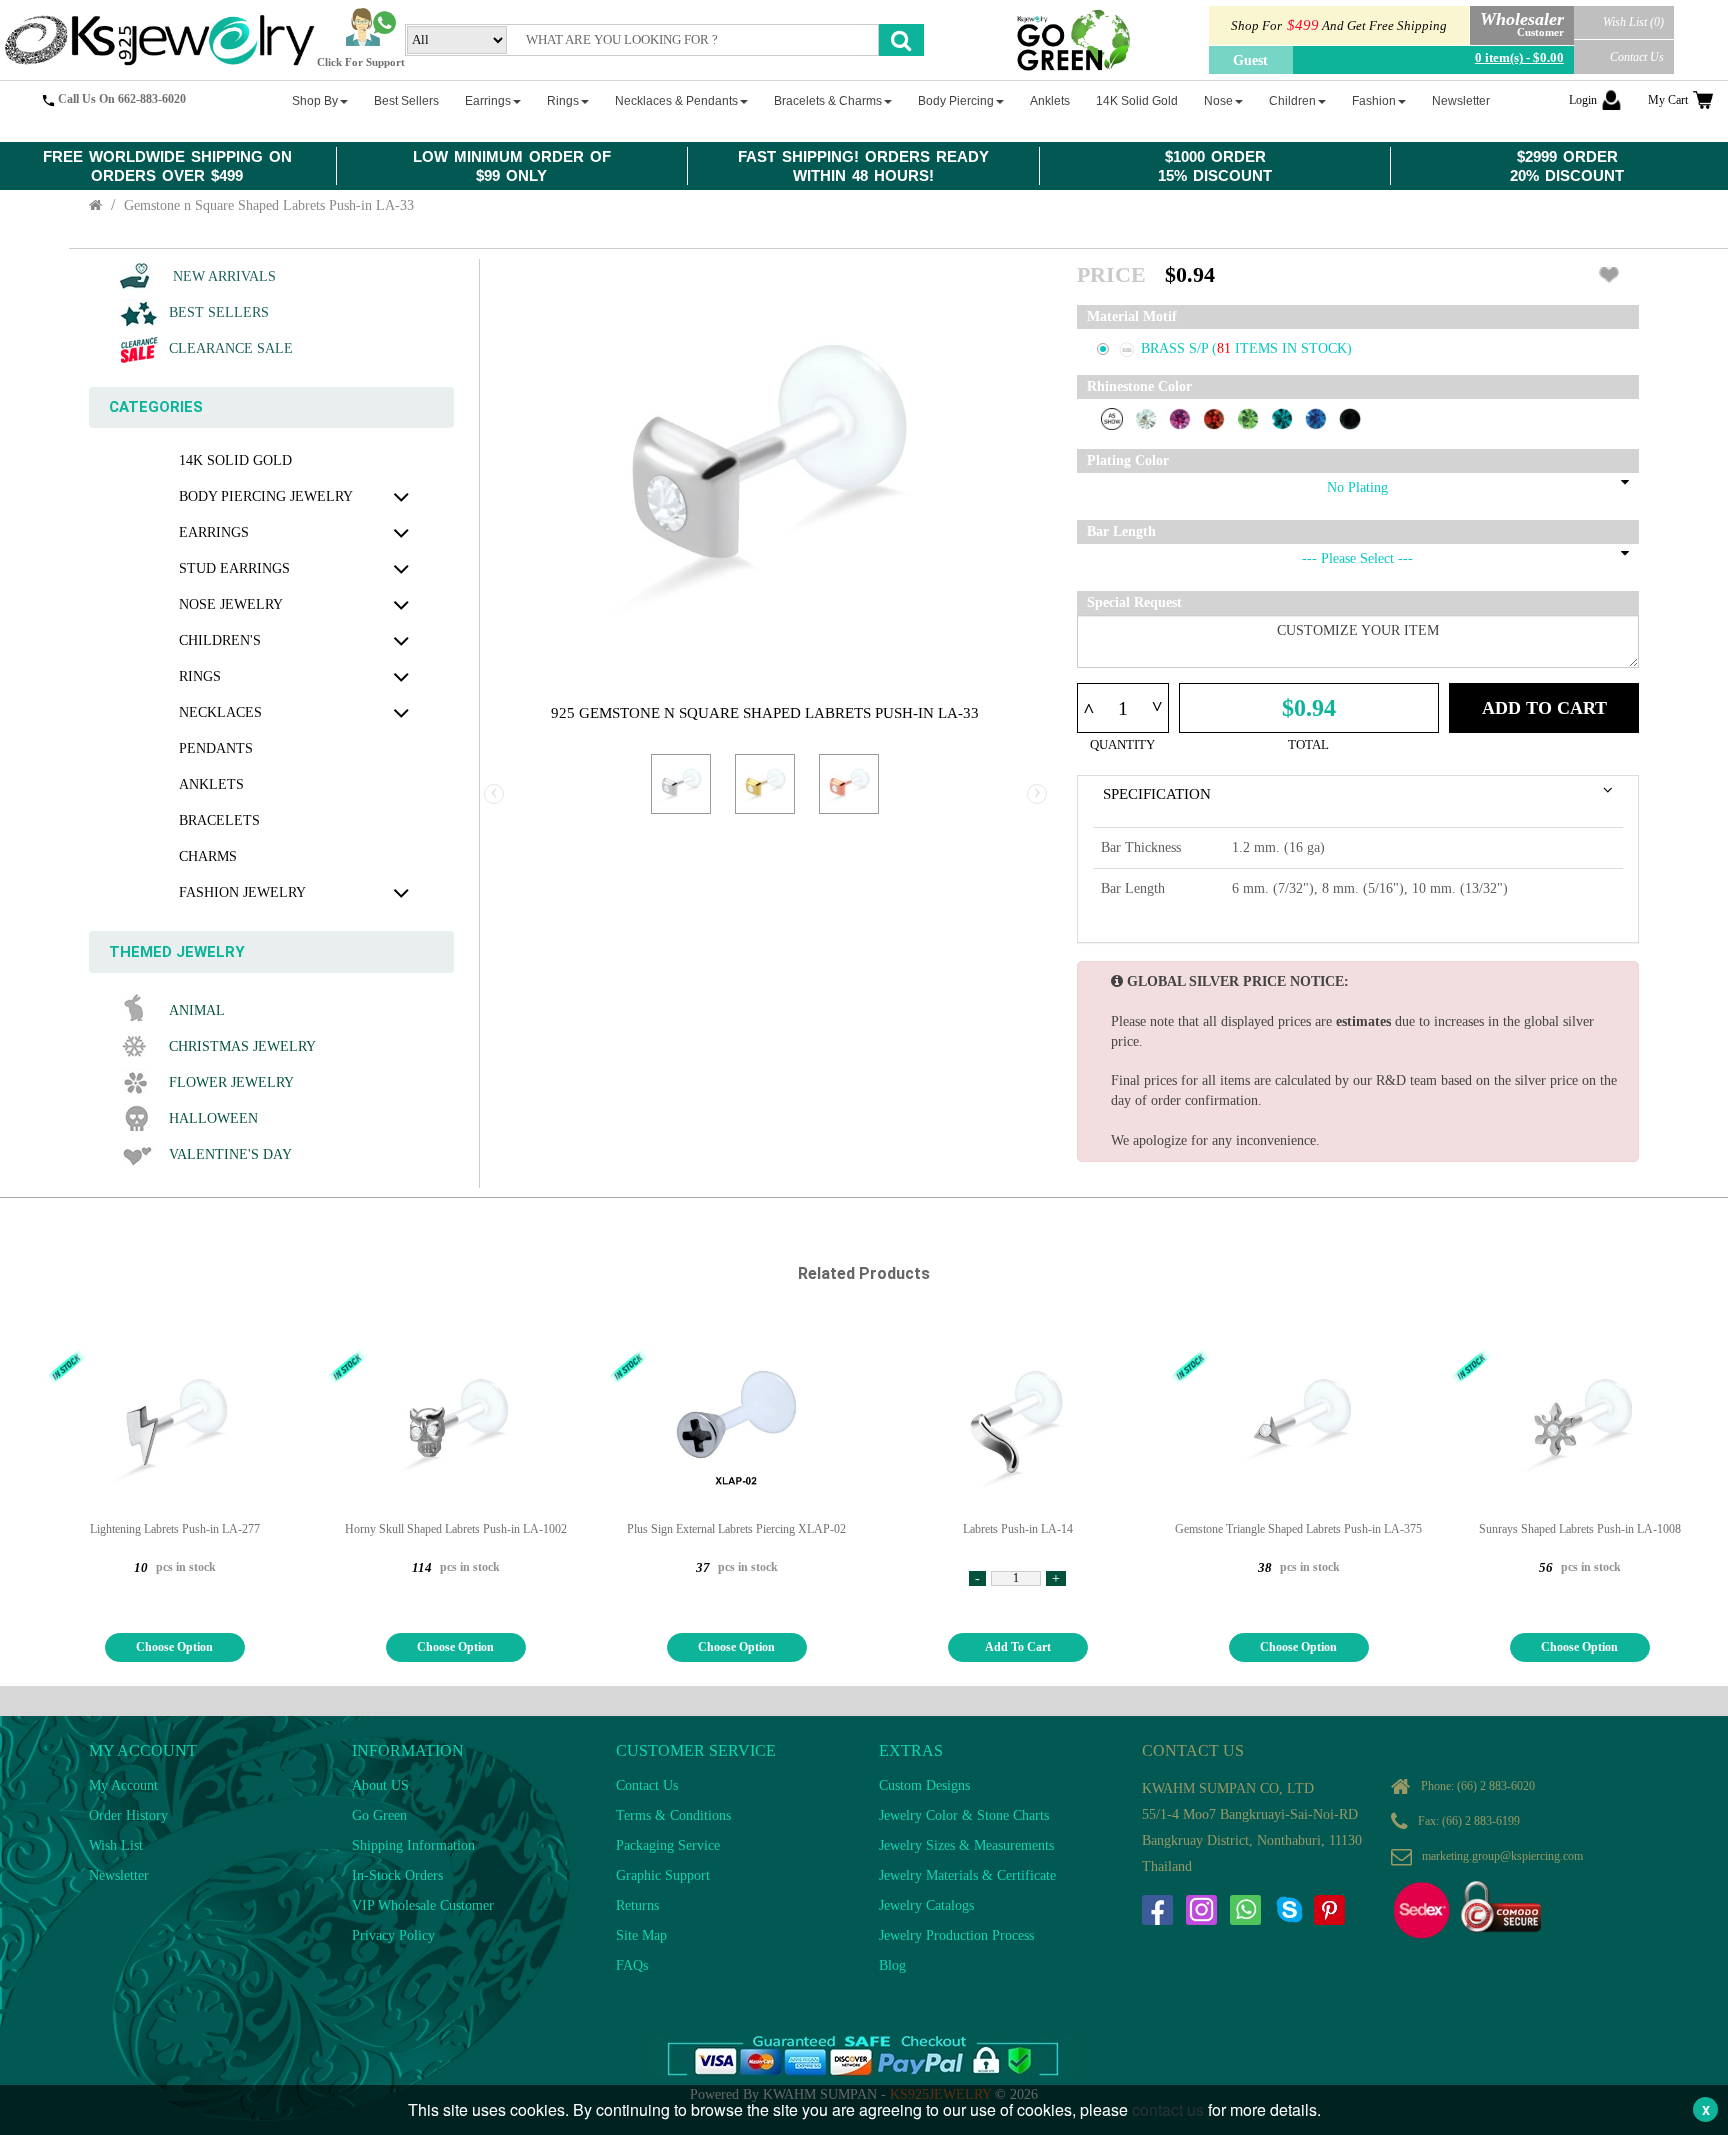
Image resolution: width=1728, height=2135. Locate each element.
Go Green (379, 1815)
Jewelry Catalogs (926, 1905)
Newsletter (119, 1875)
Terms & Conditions (673, 1815)
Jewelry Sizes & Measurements (966, 1845)
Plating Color (1128, 460)
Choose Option (174, 1647)
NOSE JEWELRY (231, 604)
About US (380, 1785)
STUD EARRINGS (234, 568)
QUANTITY (1122, 744)
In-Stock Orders (397, 1875)
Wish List (116, 1845)
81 (1226, 348)
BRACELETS (219, 820)
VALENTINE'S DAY (230, 1154)
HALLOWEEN (213, 1118)
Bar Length (1121, 531)
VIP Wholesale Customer (423, 1905)
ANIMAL (197, 1010)
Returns (637, 1905)
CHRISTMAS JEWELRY (242, 1046)
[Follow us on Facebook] (1157, 1910)
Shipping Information (413, 1845)
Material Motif (1132, 316)
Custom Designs (924, 1785)
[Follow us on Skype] (1289, 1910)
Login (1583, 100)
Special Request (1134, 602)
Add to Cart (1544, 708)
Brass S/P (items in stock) (1246, 348)
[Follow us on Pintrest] (1329, 1910)
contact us (1168, 2109)
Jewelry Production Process (956, 1935)
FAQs (632, 1965)
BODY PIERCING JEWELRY (266, 496)
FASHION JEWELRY (242, 892)
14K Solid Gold (235, 460)
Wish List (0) (1633, 22)
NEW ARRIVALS (222, 276)
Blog (892, 1965)
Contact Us (1637, 57)
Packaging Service (668, 1845)
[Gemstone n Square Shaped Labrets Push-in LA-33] (681, 784)
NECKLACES (220, 712)
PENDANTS (216, 748)
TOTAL (1308, 744)
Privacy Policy (393, 1935)
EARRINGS (214, 532)
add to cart (1018, 1647)
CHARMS (208, 856)
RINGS (200, 676)
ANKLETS (211, 784)
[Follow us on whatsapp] (1245, 1910)
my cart (1668, 100)
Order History (128, 1815)
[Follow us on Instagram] (1201, 1910)
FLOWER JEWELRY (231, 1082)
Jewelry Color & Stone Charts (964, 1815)
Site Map (641, 1935)
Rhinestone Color (1139, 386)
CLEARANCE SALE (231, 348)
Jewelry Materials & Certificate (967, 1875)
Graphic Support (663, 1875)
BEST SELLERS (219, 312)
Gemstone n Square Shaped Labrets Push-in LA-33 (269, 205)
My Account (123, 1785)
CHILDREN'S (220, 640)
